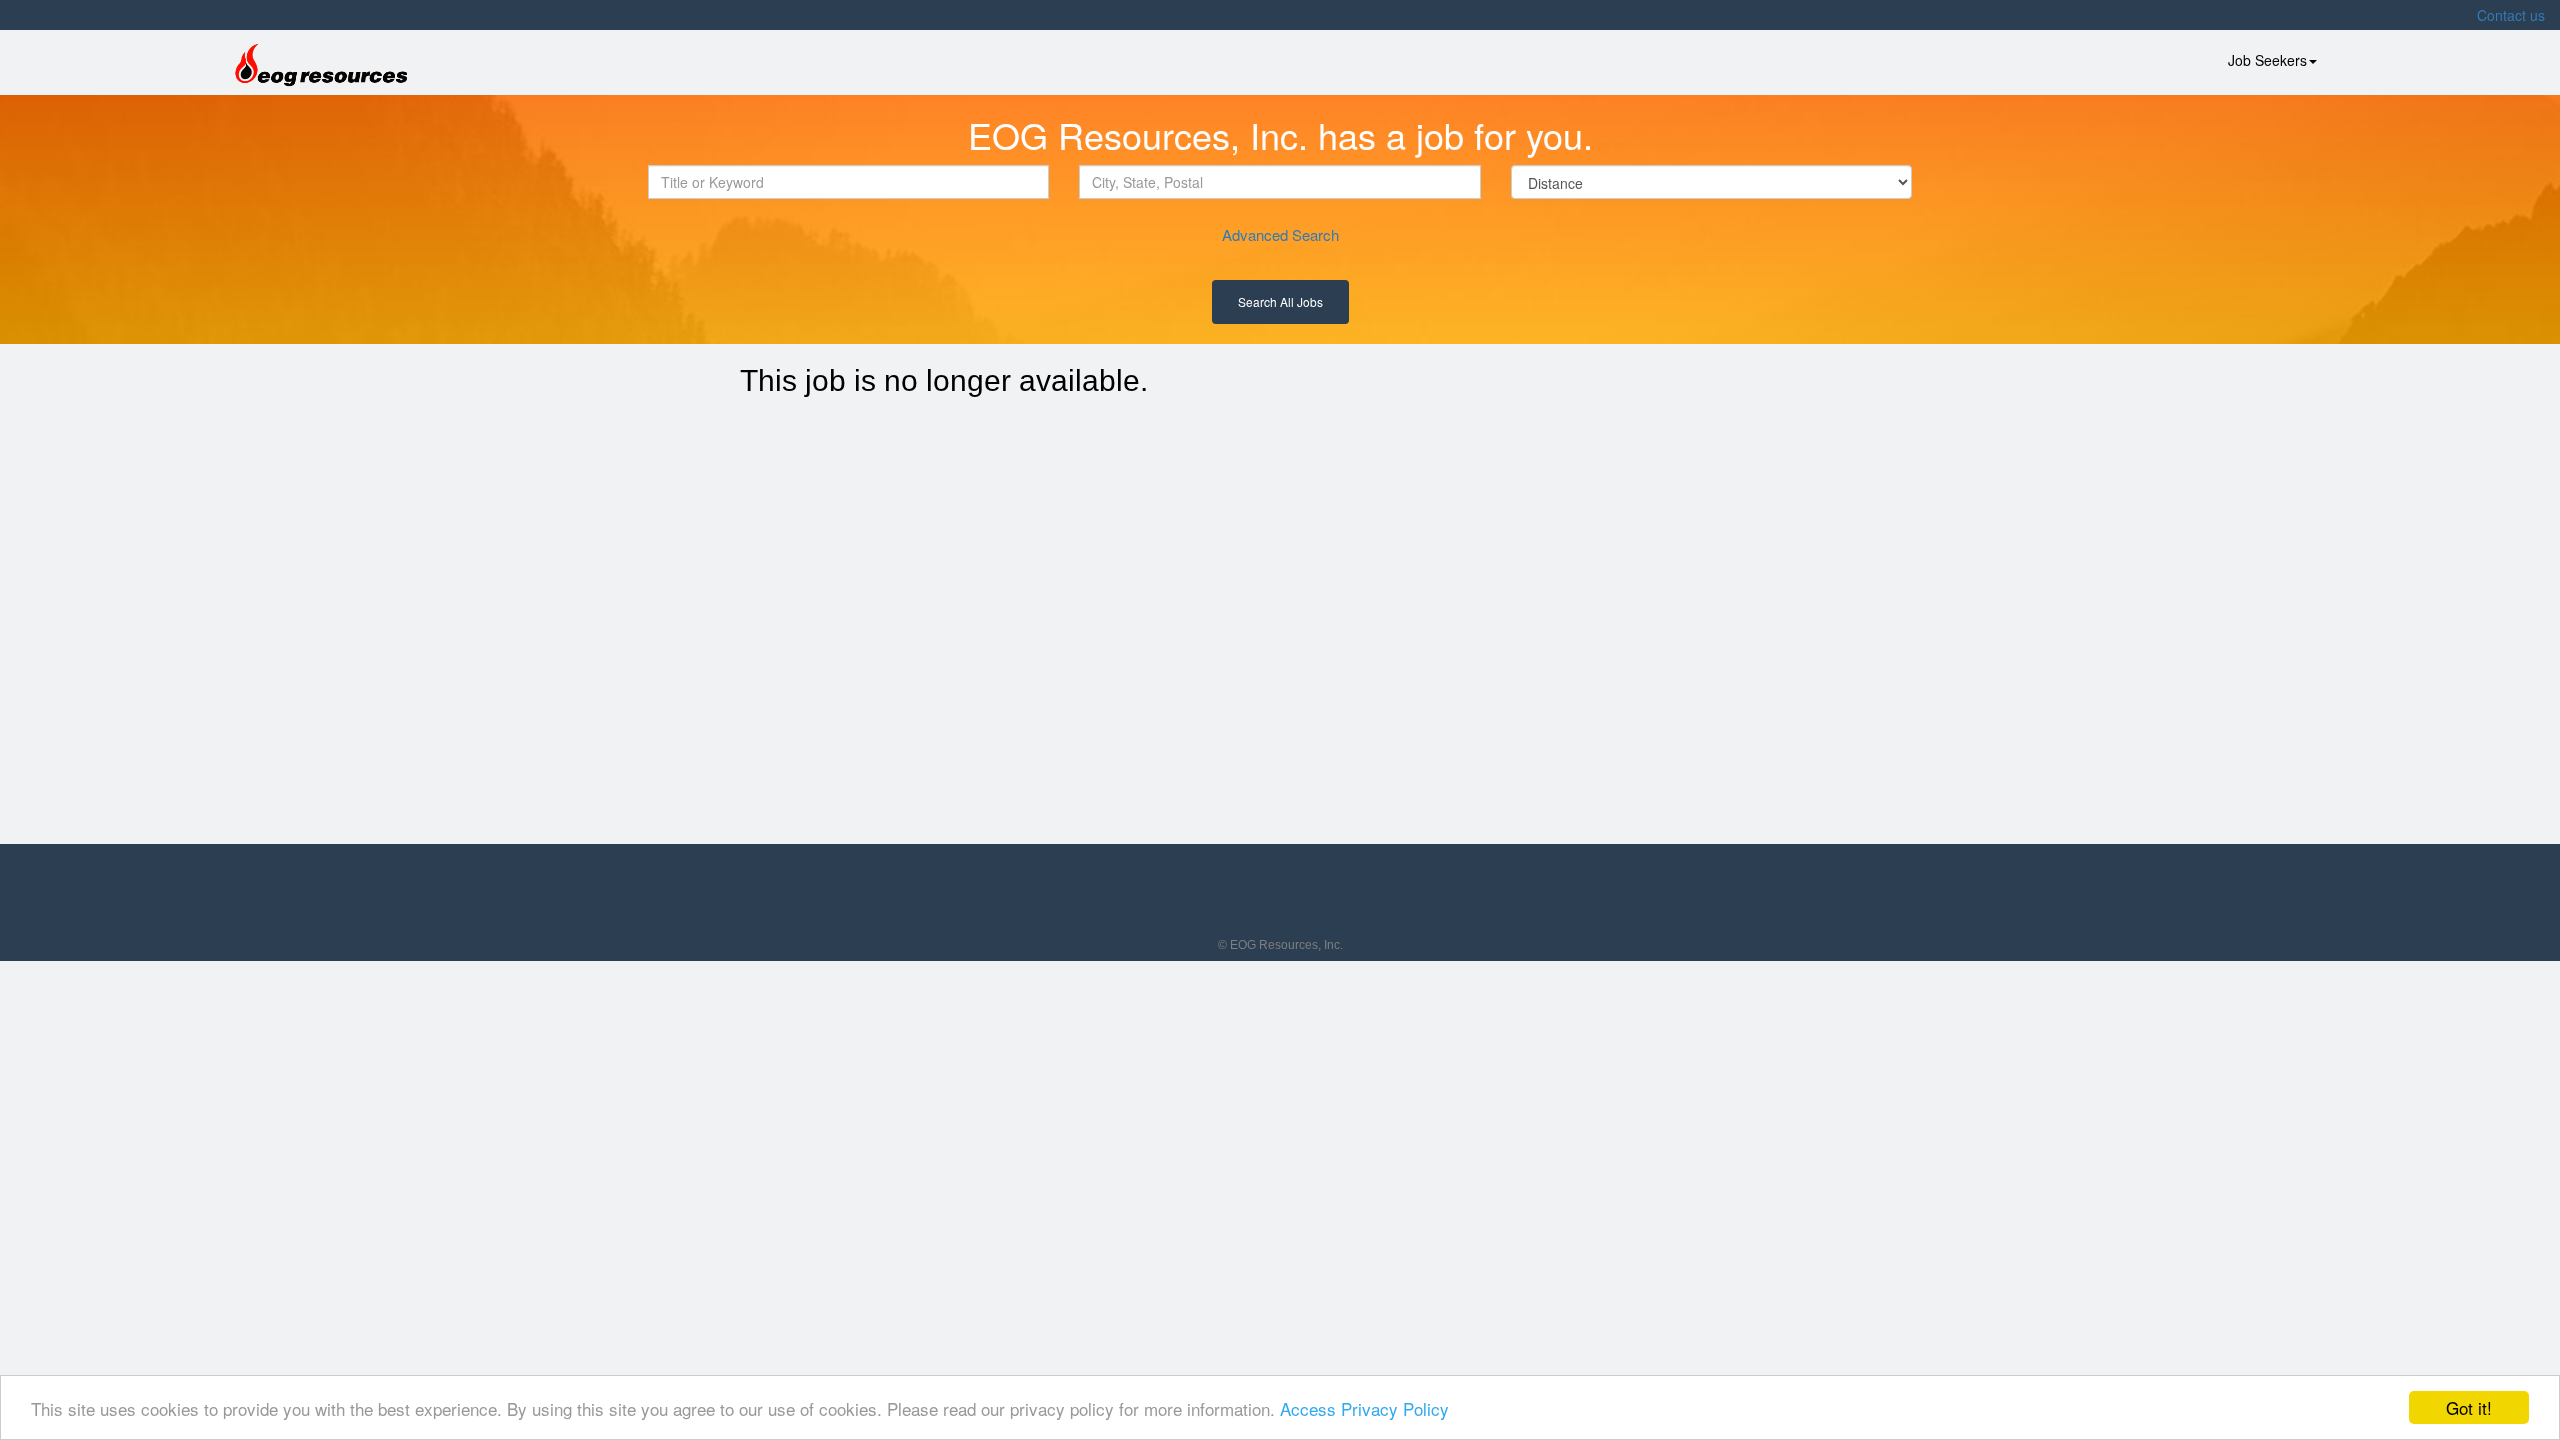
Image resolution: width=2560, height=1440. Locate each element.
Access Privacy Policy (1364, 1408)
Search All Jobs (1280, 301)
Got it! (2469, 1407)
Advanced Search (1280, 234)
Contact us (2511, 15)
